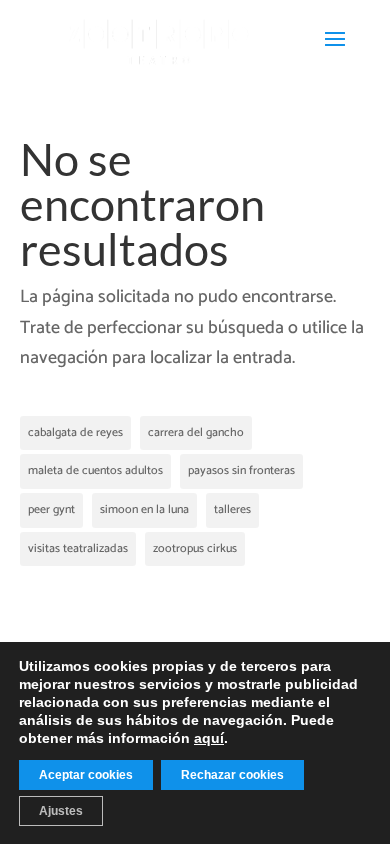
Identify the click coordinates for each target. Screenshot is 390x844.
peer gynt (51, 509)
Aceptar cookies (86, 775)
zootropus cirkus (195, 548)
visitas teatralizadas (78, 548)
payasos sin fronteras (241, 470)
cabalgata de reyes (75, 432)
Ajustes (61, 811)
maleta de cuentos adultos (95, 470)
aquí (209, 738)
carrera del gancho (196, 432)
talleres (232, 509)
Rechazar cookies (232, 775)
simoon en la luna (144, 509)
